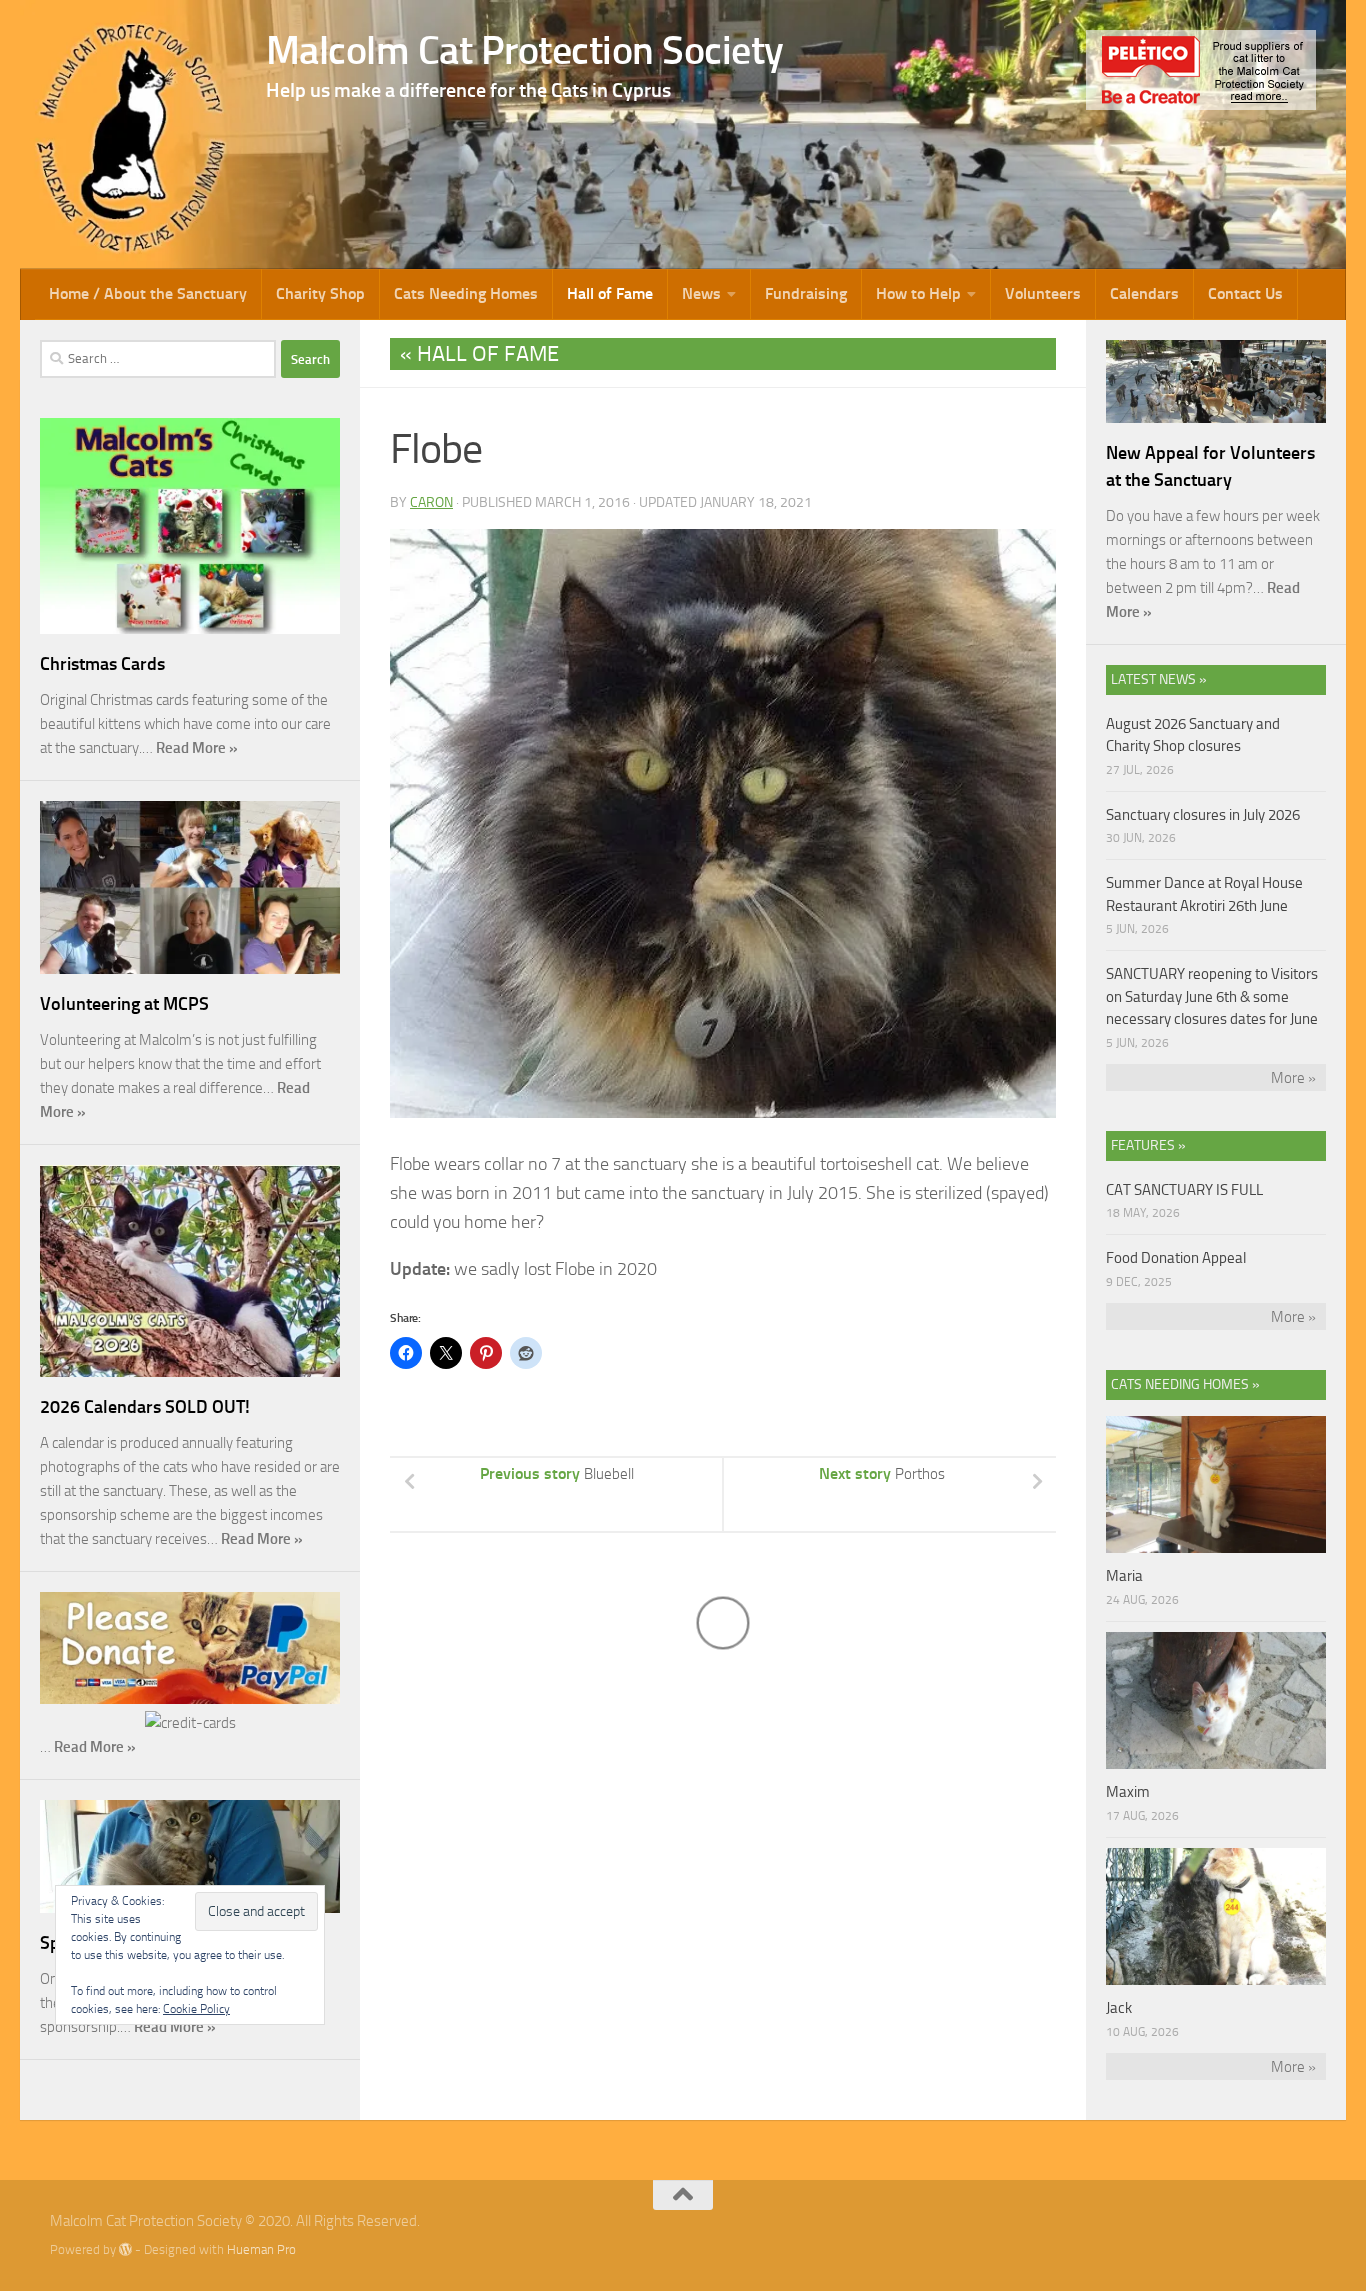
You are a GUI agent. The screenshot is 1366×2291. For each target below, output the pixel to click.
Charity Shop (320, 293)
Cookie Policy (196, 2009)
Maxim (1128, 1792)
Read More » (197, 748)
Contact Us (1245, 293)
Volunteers (1043, 293)
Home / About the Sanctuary (148, 293)
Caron (431, 502)
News (701, 293)
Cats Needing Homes (466, 293)
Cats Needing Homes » (1185, 1384)
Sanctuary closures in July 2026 (1203, 815)
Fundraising (806, 293)
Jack (1119, 2008)
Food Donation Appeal (1176, 1258)
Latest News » (1159, 679)
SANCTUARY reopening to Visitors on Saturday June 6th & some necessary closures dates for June (1212, 996)
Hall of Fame (610, 293)
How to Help (918, 293)
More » (1293, 1078)
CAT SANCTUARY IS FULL (1184, 1190)
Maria (1124, 1576)
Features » (1148, 1145)
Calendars (1144, 293)
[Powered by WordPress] (125, 2249)
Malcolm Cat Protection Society (525, 50)
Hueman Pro (261, 2249)
